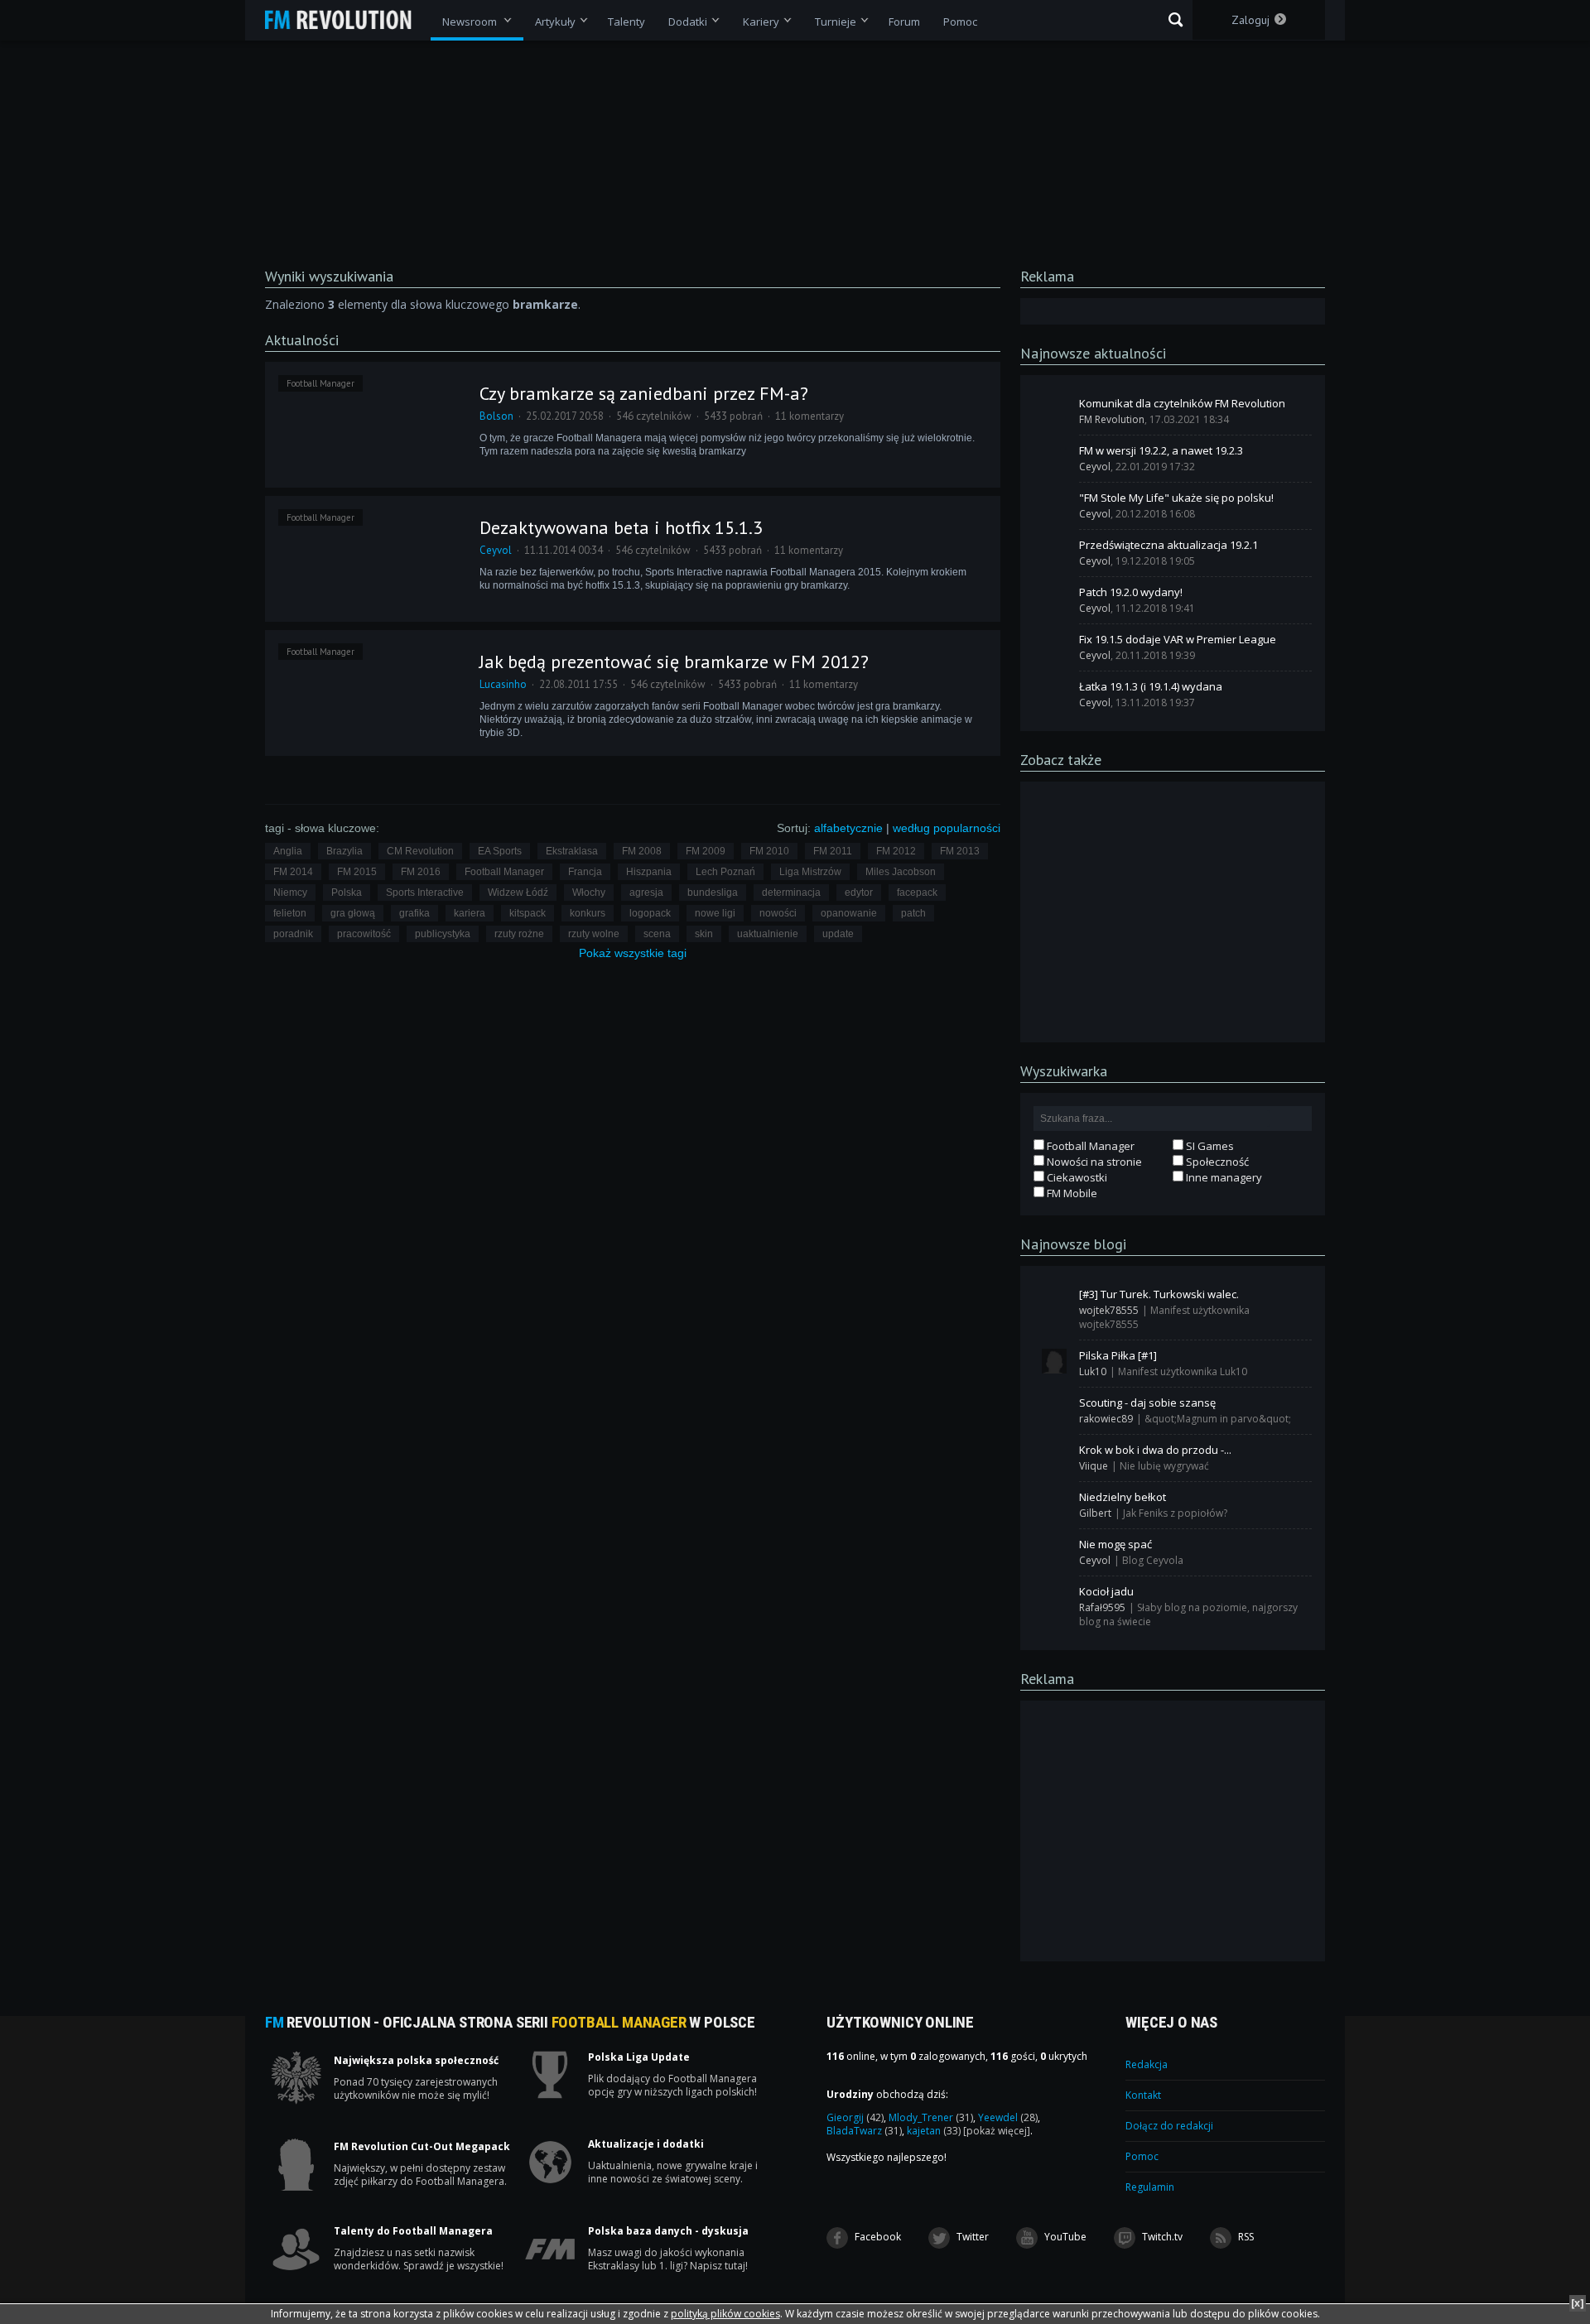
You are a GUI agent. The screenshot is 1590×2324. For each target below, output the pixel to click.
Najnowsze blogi (1073, 1244)
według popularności (947, 828)
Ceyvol (496, 550)
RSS (1245, 2237)
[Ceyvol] (1054, 456)
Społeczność (1216, 1162)
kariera (470, 913)
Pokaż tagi (633, 953)
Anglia (288, 851)
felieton (290, 913)
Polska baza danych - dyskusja (668, 2231)
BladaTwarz (864, 2131)
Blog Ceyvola (1153, 1560)
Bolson (496, 416)
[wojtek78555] (1054, 1300)
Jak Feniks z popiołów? (1175, 1513)
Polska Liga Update (639, 2057)
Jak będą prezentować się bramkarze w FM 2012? (674, 662)
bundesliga (713, 893)
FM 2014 (293, 872)
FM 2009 (706, 851)
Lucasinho (503, 684)
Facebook (877, 2237)
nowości (778, 913)
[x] (1578, 2303)
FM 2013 (960, 851)
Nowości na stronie (1093, 1162)
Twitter (971, 2237)
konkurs (588, 913)
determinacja (791, 893)
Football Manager (320, 383)
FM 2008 (642, 851)
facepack (917, 893)
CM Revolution (420, 851)
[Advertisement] (1173, 911)
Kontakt (1143, 2095)
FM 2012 (896, 851)
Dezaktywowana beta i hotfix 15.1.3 (621, 527)
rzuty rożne (519, 934)
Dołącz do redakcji (1169, 2126)
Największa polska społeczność (416, 2061)
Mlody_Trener (931, 2117)
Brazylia (344, 851)
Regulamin (1150, 2187)
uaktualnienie (768, 934)
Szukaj (1176, 20)
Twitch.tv (1161, 2237)
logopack (650, 913)
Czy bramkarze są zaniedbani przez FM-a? (644, 393)
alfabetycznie (848, 828)
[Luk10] (1054, 1361)
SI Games (1209, 1146)
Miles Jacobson (901, 872)
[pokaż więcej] (997, 2131)
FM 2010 (769, 851)
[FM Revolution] (346, 20)
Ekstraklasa (572, 851)
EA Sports (500, 851)
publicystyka (443, 934)
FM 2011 (833, 851)
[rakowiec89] (1054, 1408)
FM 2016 (421, 872)
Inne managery (1223, 1177)
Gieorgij (855, 2117)
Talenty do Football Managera (413, 2231)
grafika (414, 913)
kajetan (934, 2131)
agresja (646, 893)
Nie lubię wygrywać (1164, 1466)
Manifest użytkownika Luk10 (1183, 1371)
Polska (347, 893)
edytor (859, 893)
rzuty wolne (594, 934)
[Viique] (1054, 1456)
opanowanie (849, 913)
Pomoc (1142, 2156)
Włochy (589, 893)
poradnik (293, 934)
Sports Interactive (425, 893)
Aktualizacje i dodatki (646, 2144)
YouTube (1064, 2237)
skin (704, 934)
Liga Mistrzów (810, 872)
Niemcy (290, 893)
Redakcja (1147, 2064)
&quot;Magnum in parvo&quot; (1218, 1419)
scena (657, 934)
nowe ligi (715, 913)
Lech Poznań (725, 872)
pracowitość (364, 934)
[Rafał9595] (1054, 1597)
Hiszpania (649, 872)
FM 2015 (357, 872)
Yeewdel (1008, 2117)
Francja (585, 872)
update (838, 934)
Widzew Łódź (518, 893)
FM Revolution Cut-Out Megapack (422, 2147)
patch (913, 913)
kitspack (528, 913)
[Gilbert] (1054, 1503)
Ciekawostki (1076, 1177)
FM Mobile (1071, 1193)
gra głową (353, 913)
